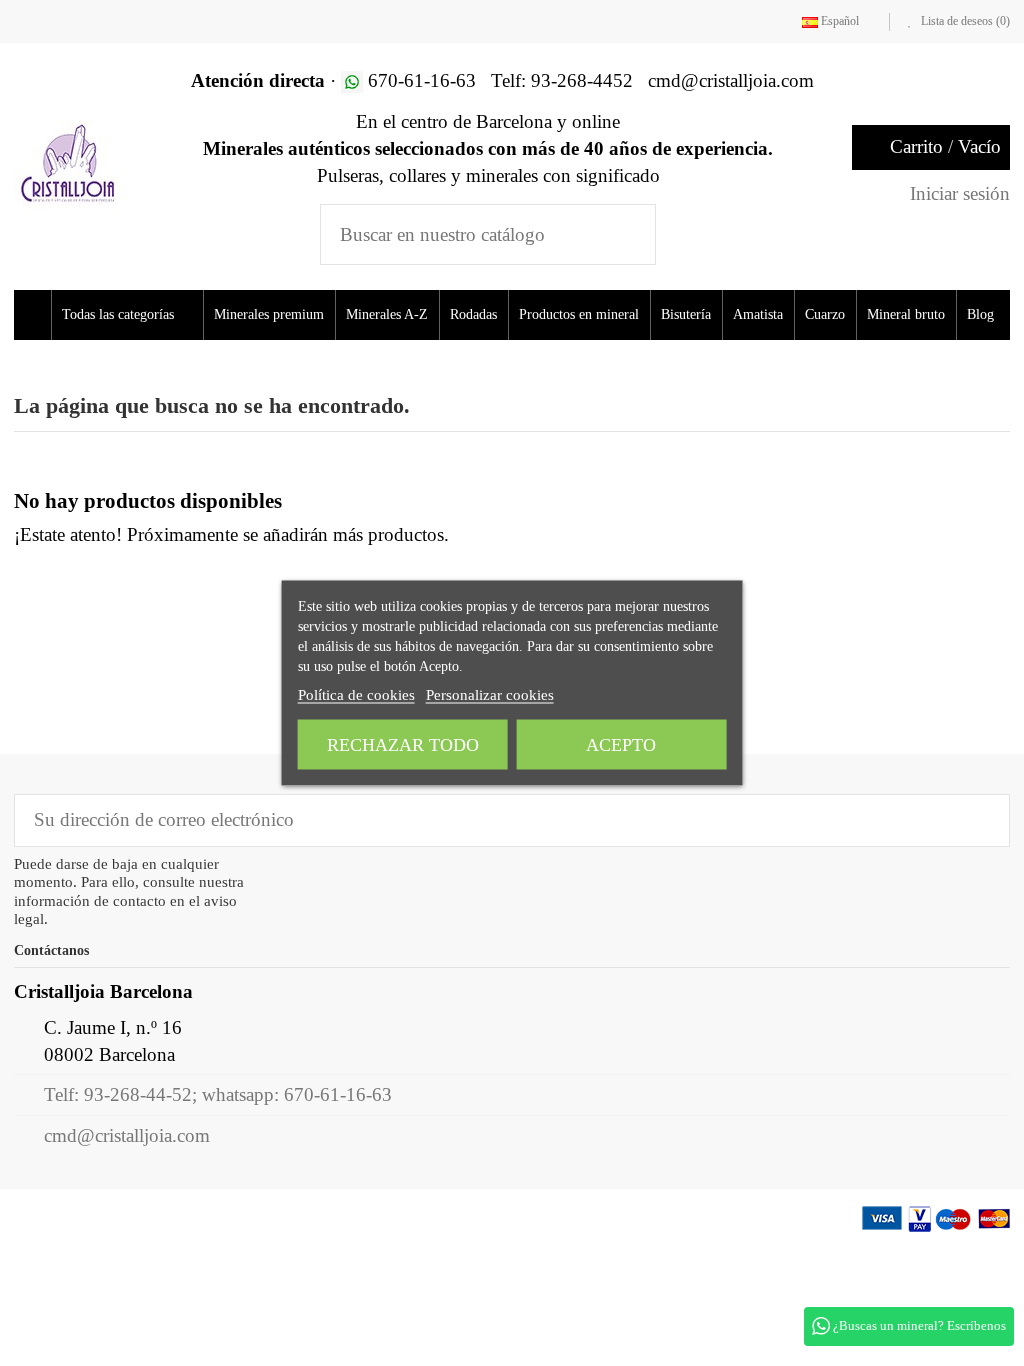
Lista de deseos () (964, 21)
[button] (133, 315)
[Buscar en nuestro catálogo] (627, 234)
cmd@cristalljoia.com (127, 1185)
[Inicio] (35, 315)
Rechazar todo (403, 745)
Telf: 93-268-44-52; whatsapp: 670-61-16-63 (218, 1144)
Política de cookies (356, 695)
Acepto (621, 745)
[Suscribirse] (980, 870)
